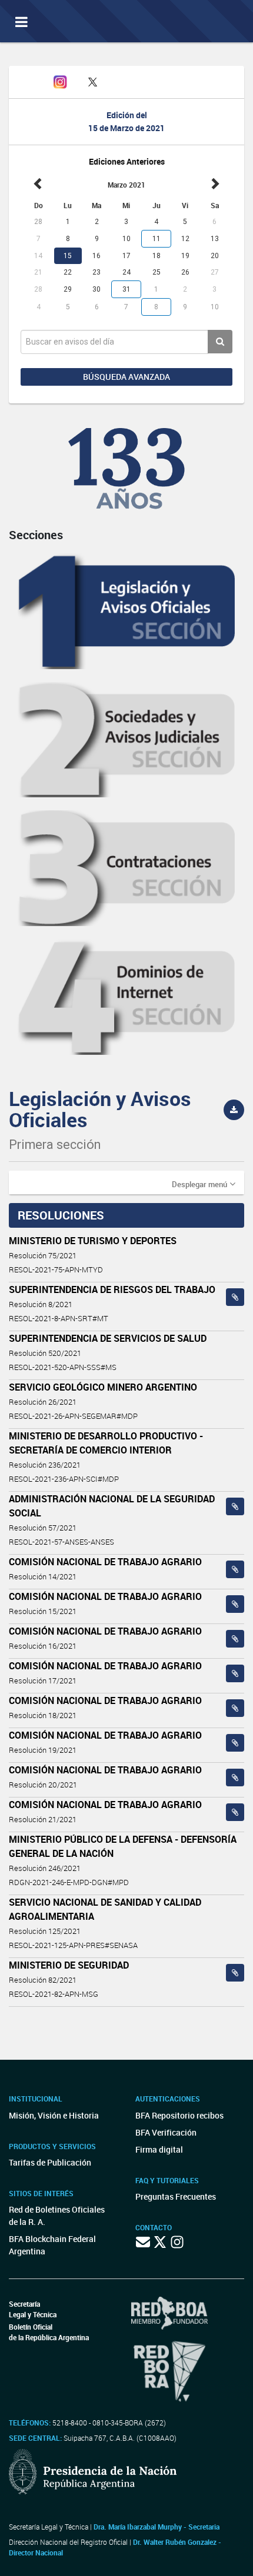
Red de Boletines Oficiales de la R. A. (57, 2216)
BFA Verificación (166, 2132)
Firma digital (159, 2149)
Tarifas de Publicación (50, 2162)
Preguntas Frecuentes (176, 2196)
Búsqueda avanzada (126, 377)
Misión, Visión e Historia (54, 2115)
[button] (204, 1184)
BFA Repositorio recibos (179, 2115)
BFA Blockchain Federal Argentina (52, 2245)
